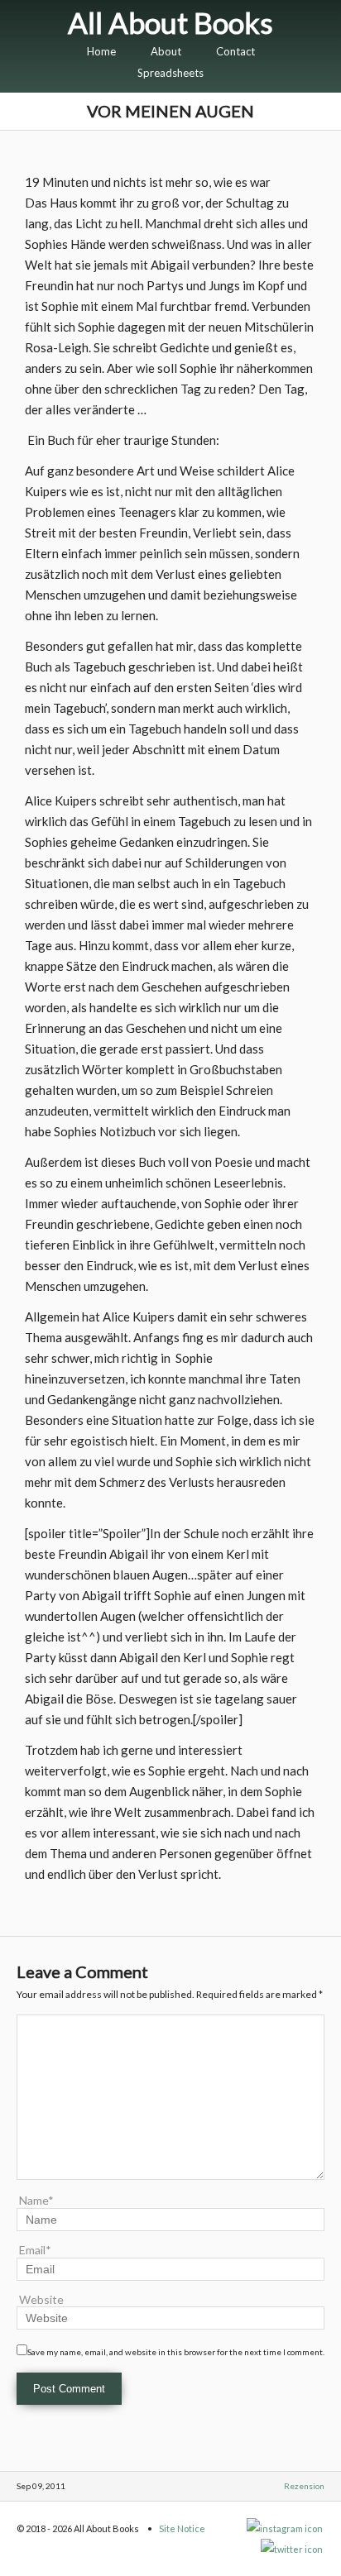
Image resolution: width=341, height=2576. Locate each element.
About (166, 51)
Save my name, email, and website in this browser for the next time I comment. (176, 2352)
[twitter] (293, 2549)
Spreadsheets (170, 73)
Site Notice (182, 2528)
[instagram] (286, 2528)
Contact (235, 51)
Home (101, 51)
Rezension (304, 2486)
